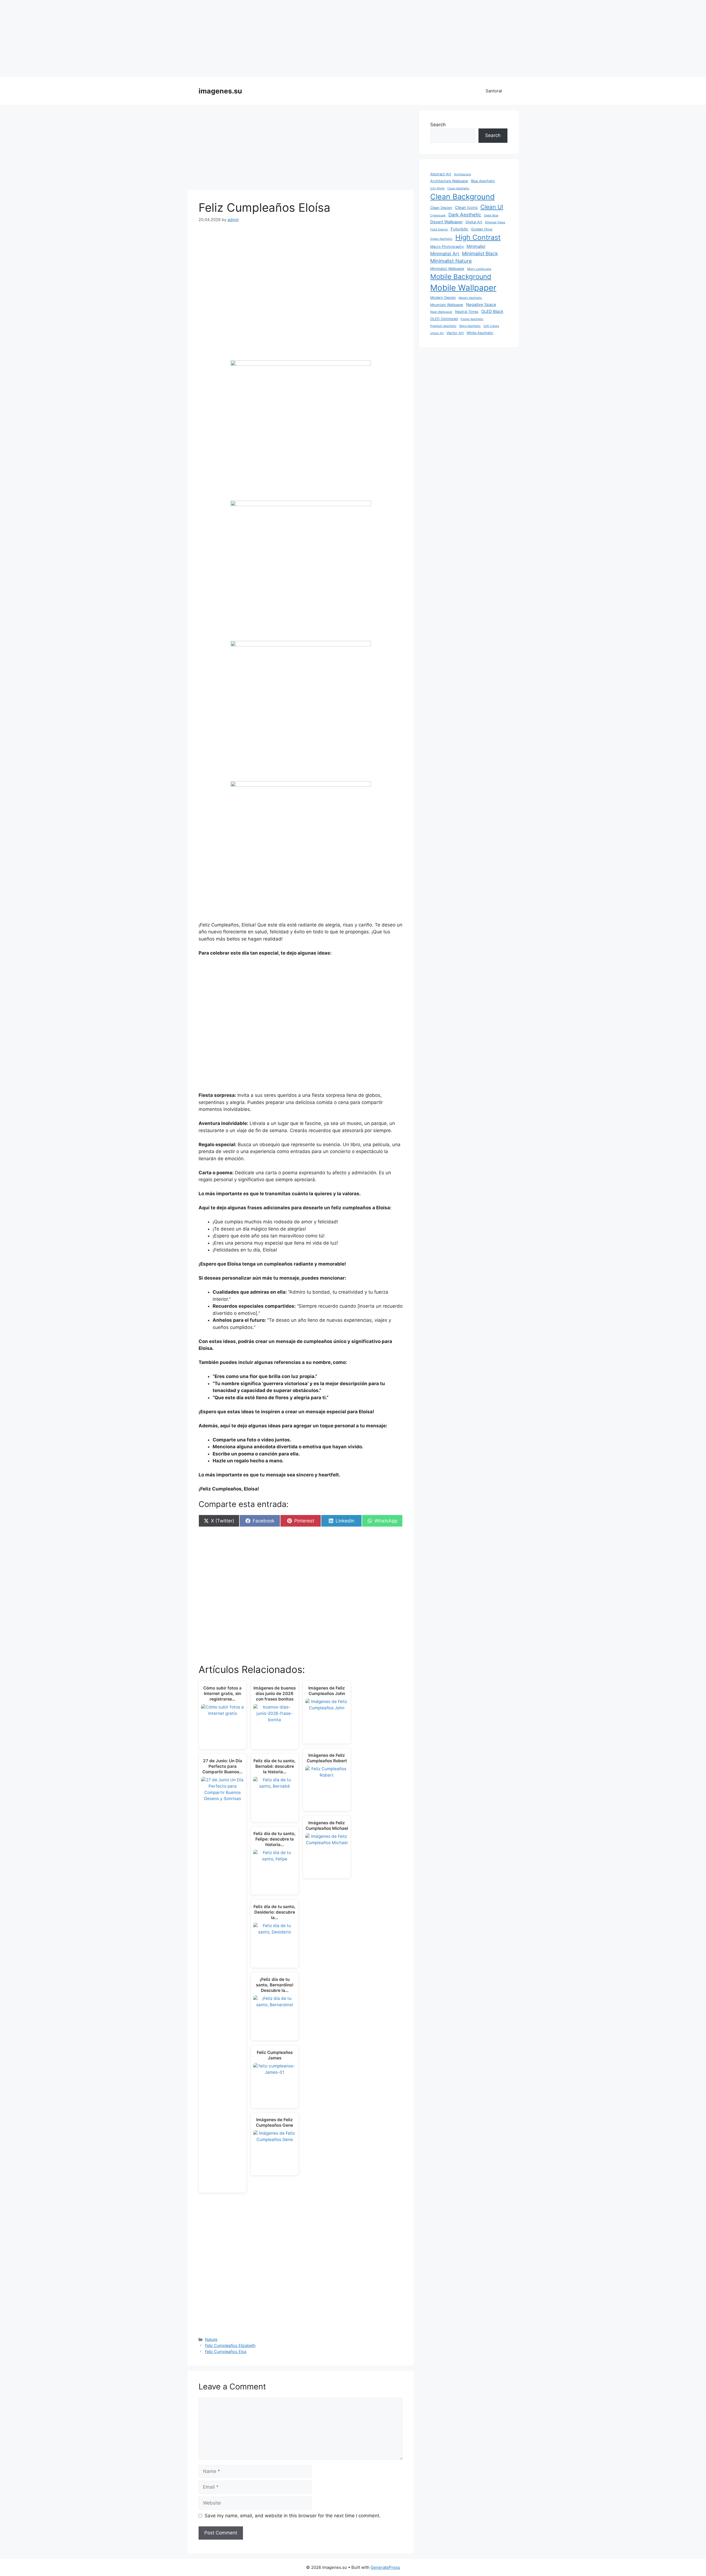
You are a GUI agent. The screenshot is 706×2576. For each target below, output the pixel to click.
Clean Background (462, 197)
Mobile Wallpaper (463, 288)
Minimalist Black (480, 253)
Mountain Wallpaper (447, 305)
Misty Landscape (479, 269)
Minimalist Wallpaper (447, 269)
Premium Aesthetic (443, 326)
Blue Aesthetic (483, 181)
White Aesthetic (480, 333)
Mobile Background (461, 277)
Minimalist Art (445, 254)
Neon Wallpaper (441, 312)
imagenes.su (220, 91)
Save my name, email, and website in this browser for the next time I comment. (293, 2516)
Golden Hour (482, 229)
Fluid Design (439, 229)
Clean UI (492, 207)
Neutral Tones (467, 312)
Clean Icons (466, 208)
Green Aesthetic (441, 239)
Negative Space (481, 305)
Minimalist (476, 246)
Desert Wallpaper (446, 222)
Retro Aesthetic (470, 326)
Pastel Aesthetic (472, 319)
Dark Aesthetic (465, 215)
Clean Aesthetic (458, 188)
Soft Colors (491, 326)
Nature (211, 2339)
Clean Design (441, 208)
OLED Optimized (444, 319)
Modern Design (443, 298)
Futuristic (459, 229)
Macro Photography (447, 247)
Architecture (462, 174)
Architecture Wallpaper (449, 181)
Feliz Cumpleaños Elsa (226, 2351)
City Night (437, 188)
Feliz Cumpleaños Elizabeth (230, 2345)
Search (438, 125)
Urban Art (437, 333)
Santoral (494, 91)
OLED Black (492, 311)
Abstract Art (441, 174)
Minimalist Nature (451, 261)
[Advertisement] (353, 39)
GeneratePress (385, 2567)
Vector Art (455, 333)
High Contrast (478, 237)
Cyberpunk (438, 215)
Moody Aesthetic (470, 298)
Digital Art (474, 222)
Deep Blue (491, 215)
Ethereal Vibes (495, 222)
